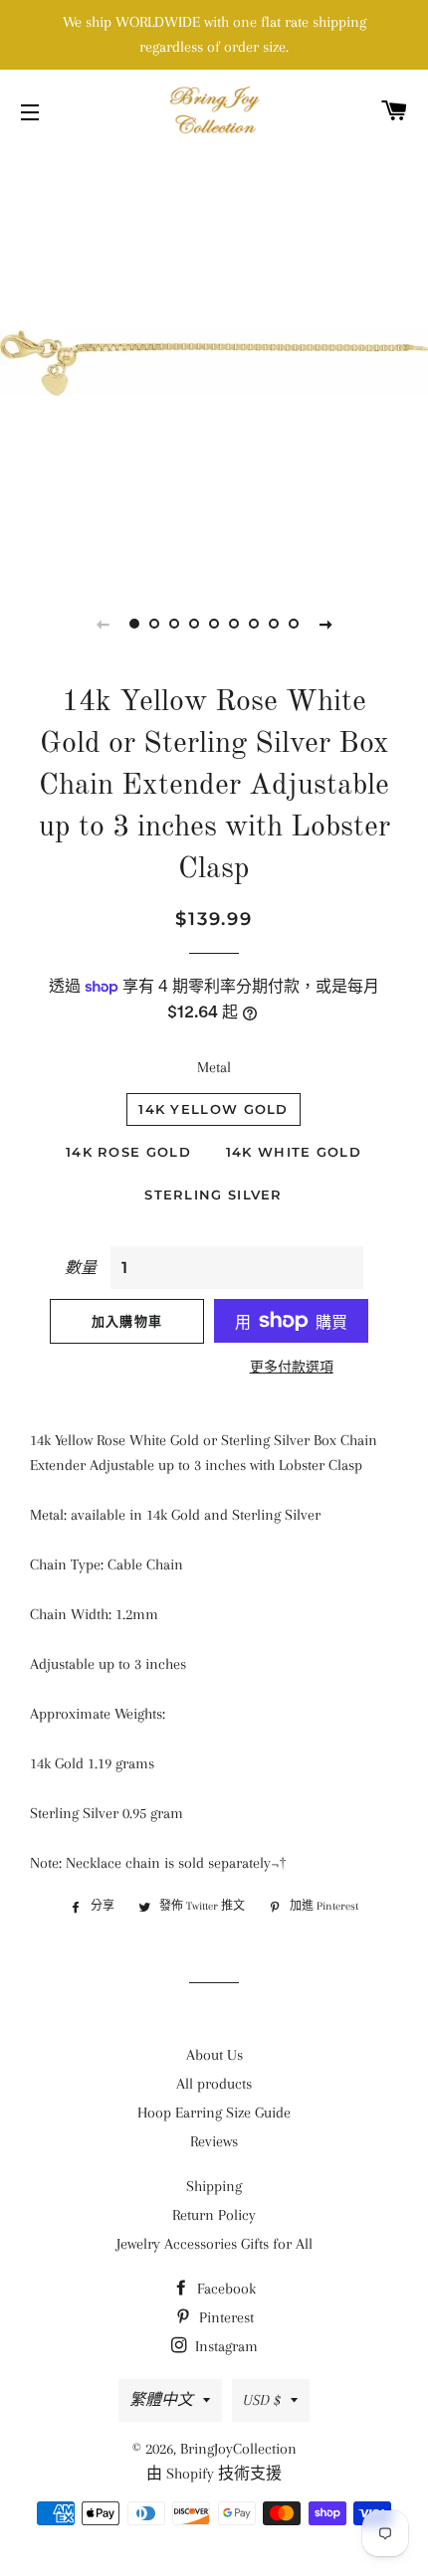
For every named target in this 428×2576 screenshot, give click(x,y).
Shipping (214, 2186)
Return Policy (214, 2215)
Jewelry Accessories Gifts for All (214, 2244)
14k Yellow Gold (214, 1109)
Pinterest (224, 2317)
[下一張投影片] (325, 624)
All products (214, 2084)
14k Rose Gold (128, 1152)
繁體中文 (161, 2400)
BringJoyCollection (238, 2449)
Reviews (214, 2141)
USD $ (262, 2400)
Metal (214, 1067)
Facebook (224, 2289)
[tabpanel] (214, 363)
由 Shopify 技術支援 (214, 2474)
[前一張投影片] (103, 624)
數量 (81, 1268)
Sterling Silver (214, 1195)
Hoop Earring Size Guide (214, 2113)
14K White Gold (294, 1152)
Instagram (224, 2346)
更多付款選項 (292, 1367)
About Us (214, 2055)
